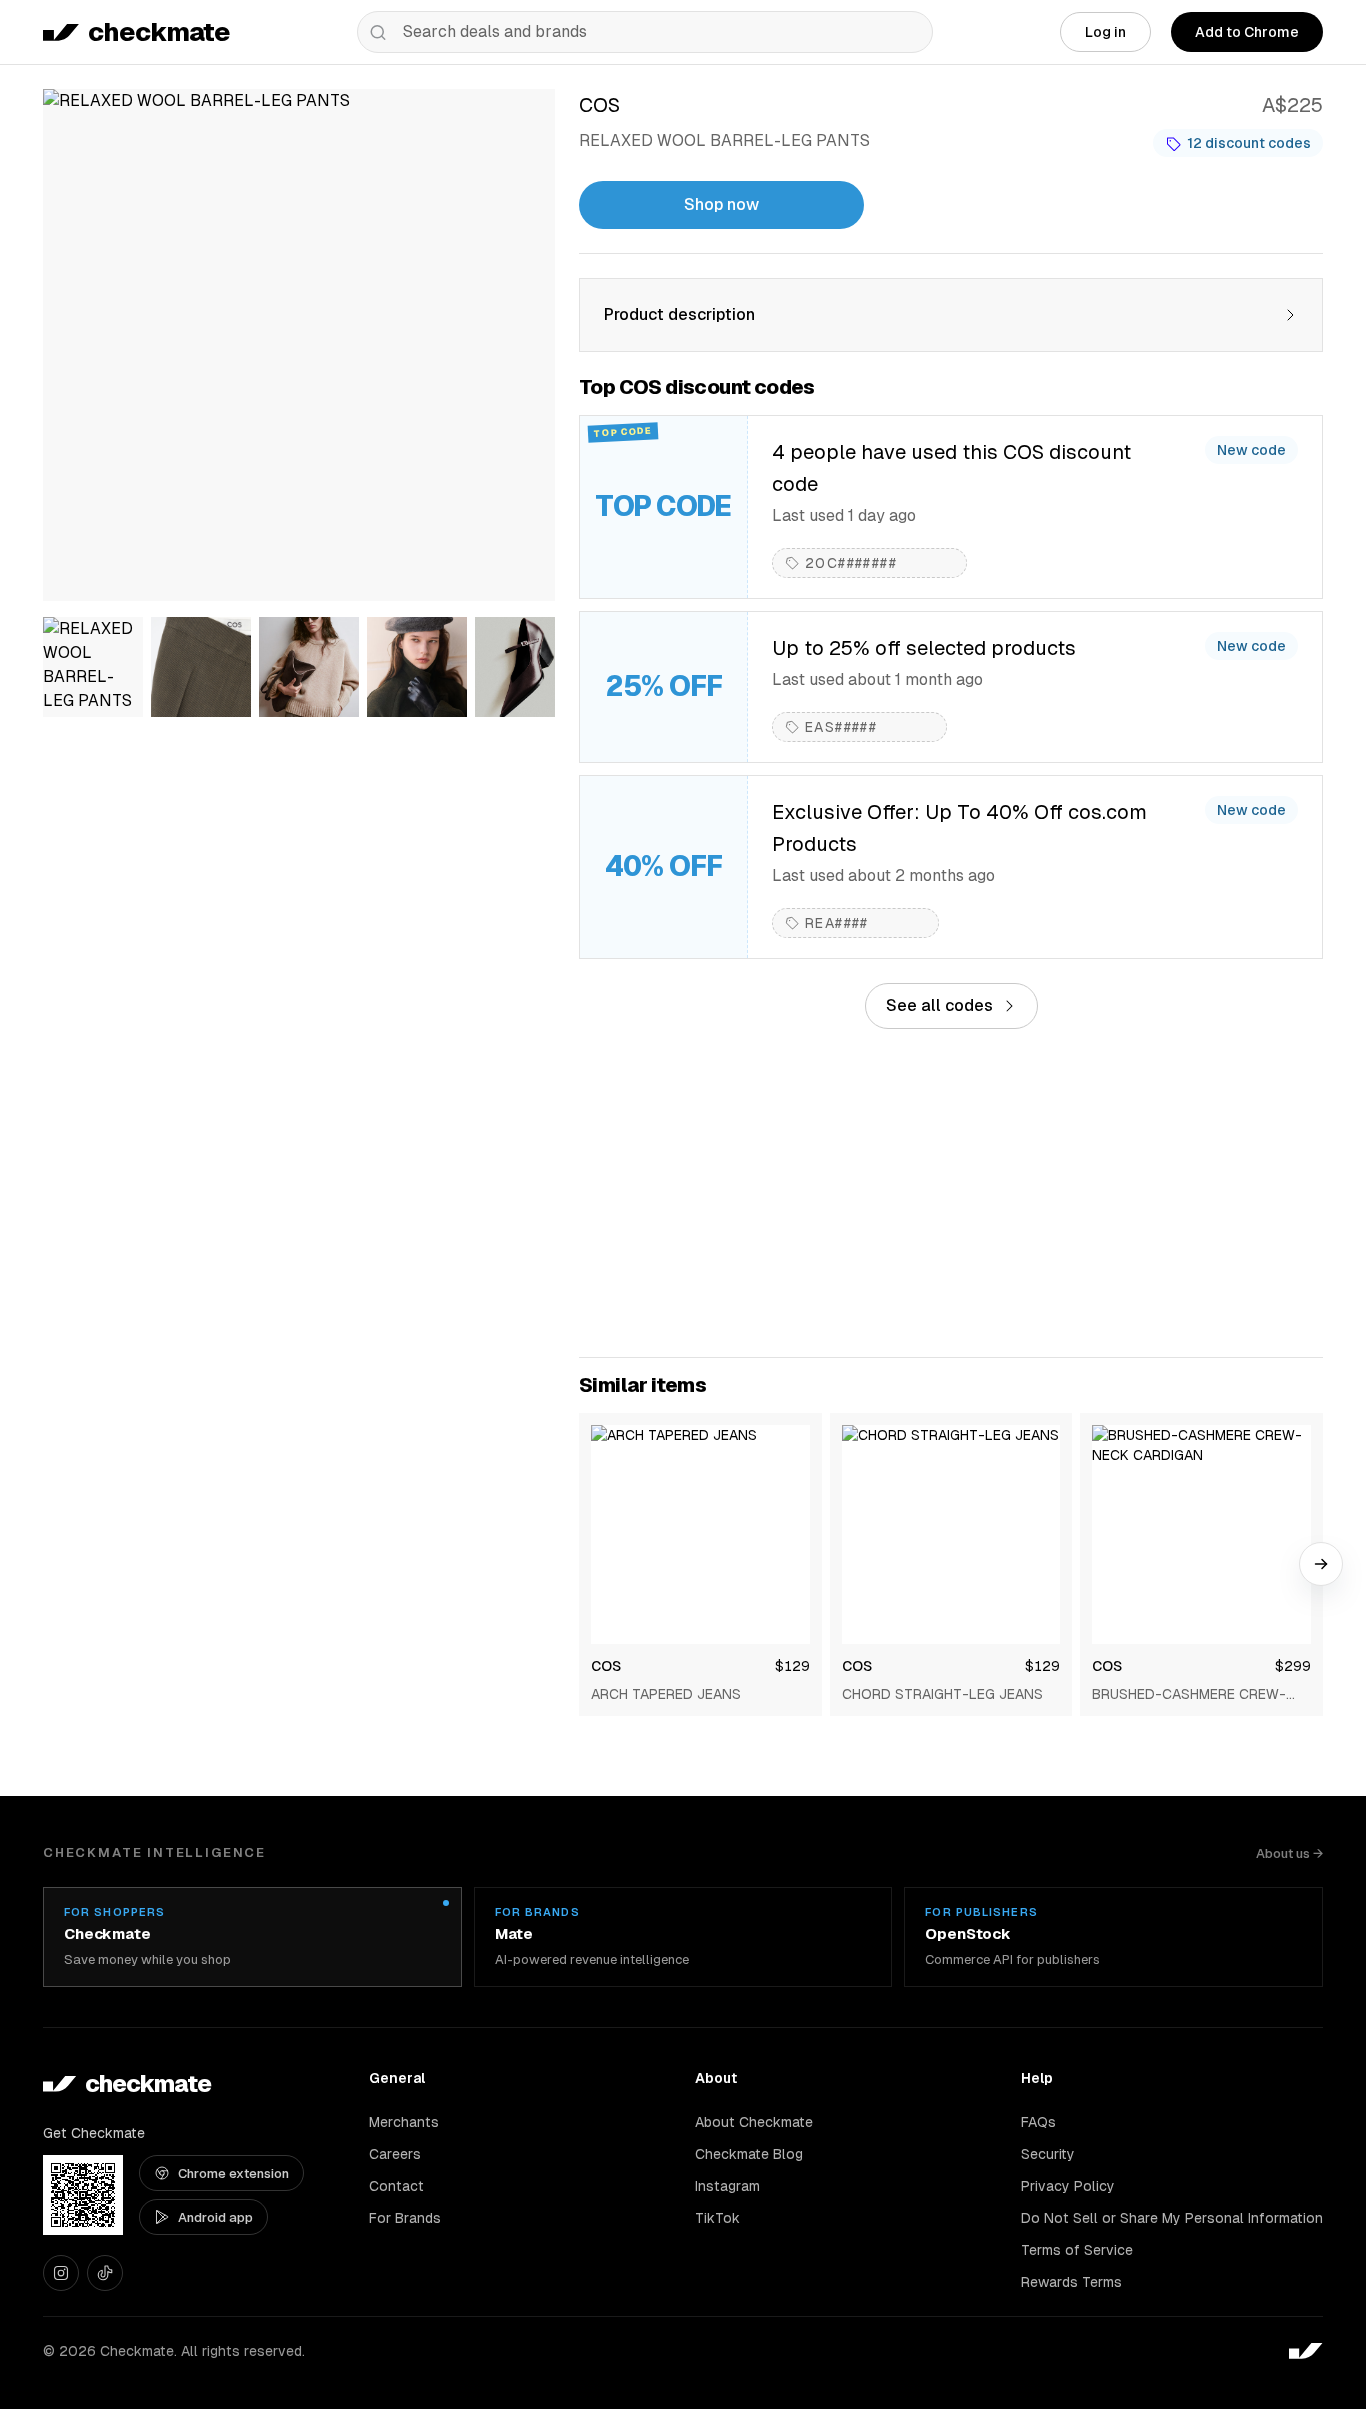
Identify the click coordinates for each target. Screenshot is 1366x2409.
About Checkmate (754, 2122)
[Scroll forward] (1321, 1564)
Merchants (404, 2122)
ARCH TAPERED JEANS (666, 1694)
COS (606, 1666)
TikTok (717, 2218)
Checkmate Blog (749, 2154)
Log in (1105, 32)
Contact (396, 2186)
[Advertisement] (951, 1193)
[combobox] (645, 32)
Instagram (727, 2186)
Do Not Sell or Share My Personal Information (1172, 2218)
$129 (792, 1666)
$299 (1293, 1666)
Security (1048, 2154)
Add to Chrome (1247, 32)
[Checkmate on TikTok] (105, 2273)
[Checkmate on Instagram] (61, 2273)
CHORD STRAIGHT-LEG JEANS (942, 1694)
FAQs (1038, 2122)
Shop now (721, 204)
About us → (1289, 1853)
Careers (395, 2154)
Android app (215, 2217)
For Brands (405, 2218)
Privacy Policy (1068, 2186)
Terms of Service (1077, 2250)
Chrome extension (233, 2173)
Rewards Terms (1071, 2282)
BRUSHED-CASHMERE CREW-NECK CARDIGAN (1189, 1695)
